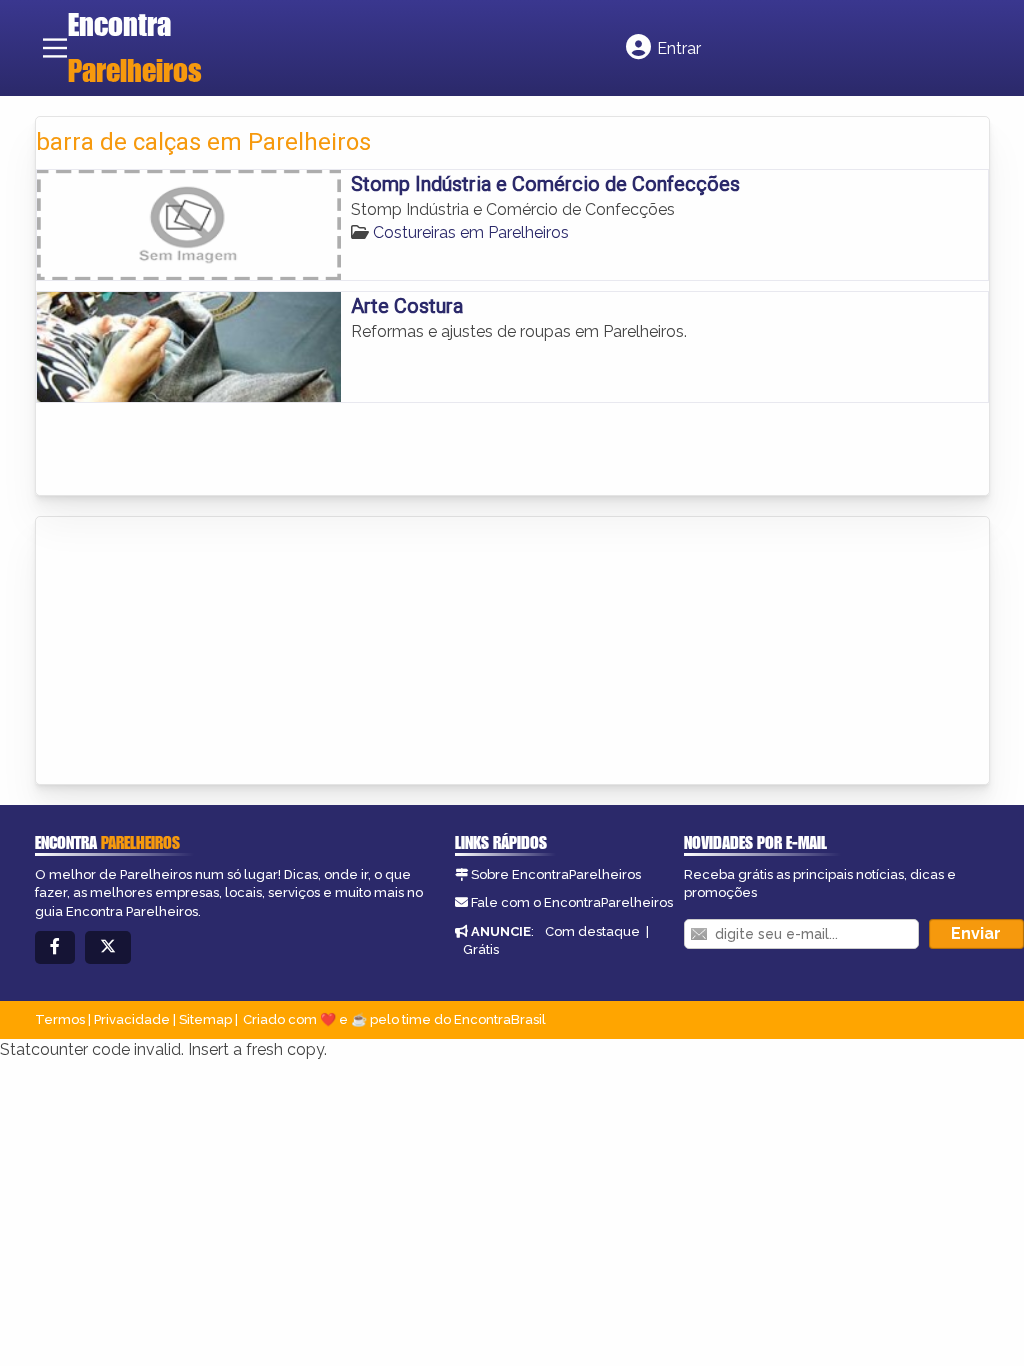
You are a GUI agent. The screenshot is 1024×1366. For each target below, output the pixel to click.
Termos (60, 1019)
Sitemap (205, 1019)
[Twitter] (108, 947)
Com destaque (592, 931)
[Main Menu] (55, 48)
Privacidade (132, 1019)
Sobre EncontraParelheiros (556, 874)
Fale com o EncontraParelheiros (572, 902)
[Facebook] (55, 947)
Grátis (481, 949)
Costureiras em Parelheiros (471, 232)
